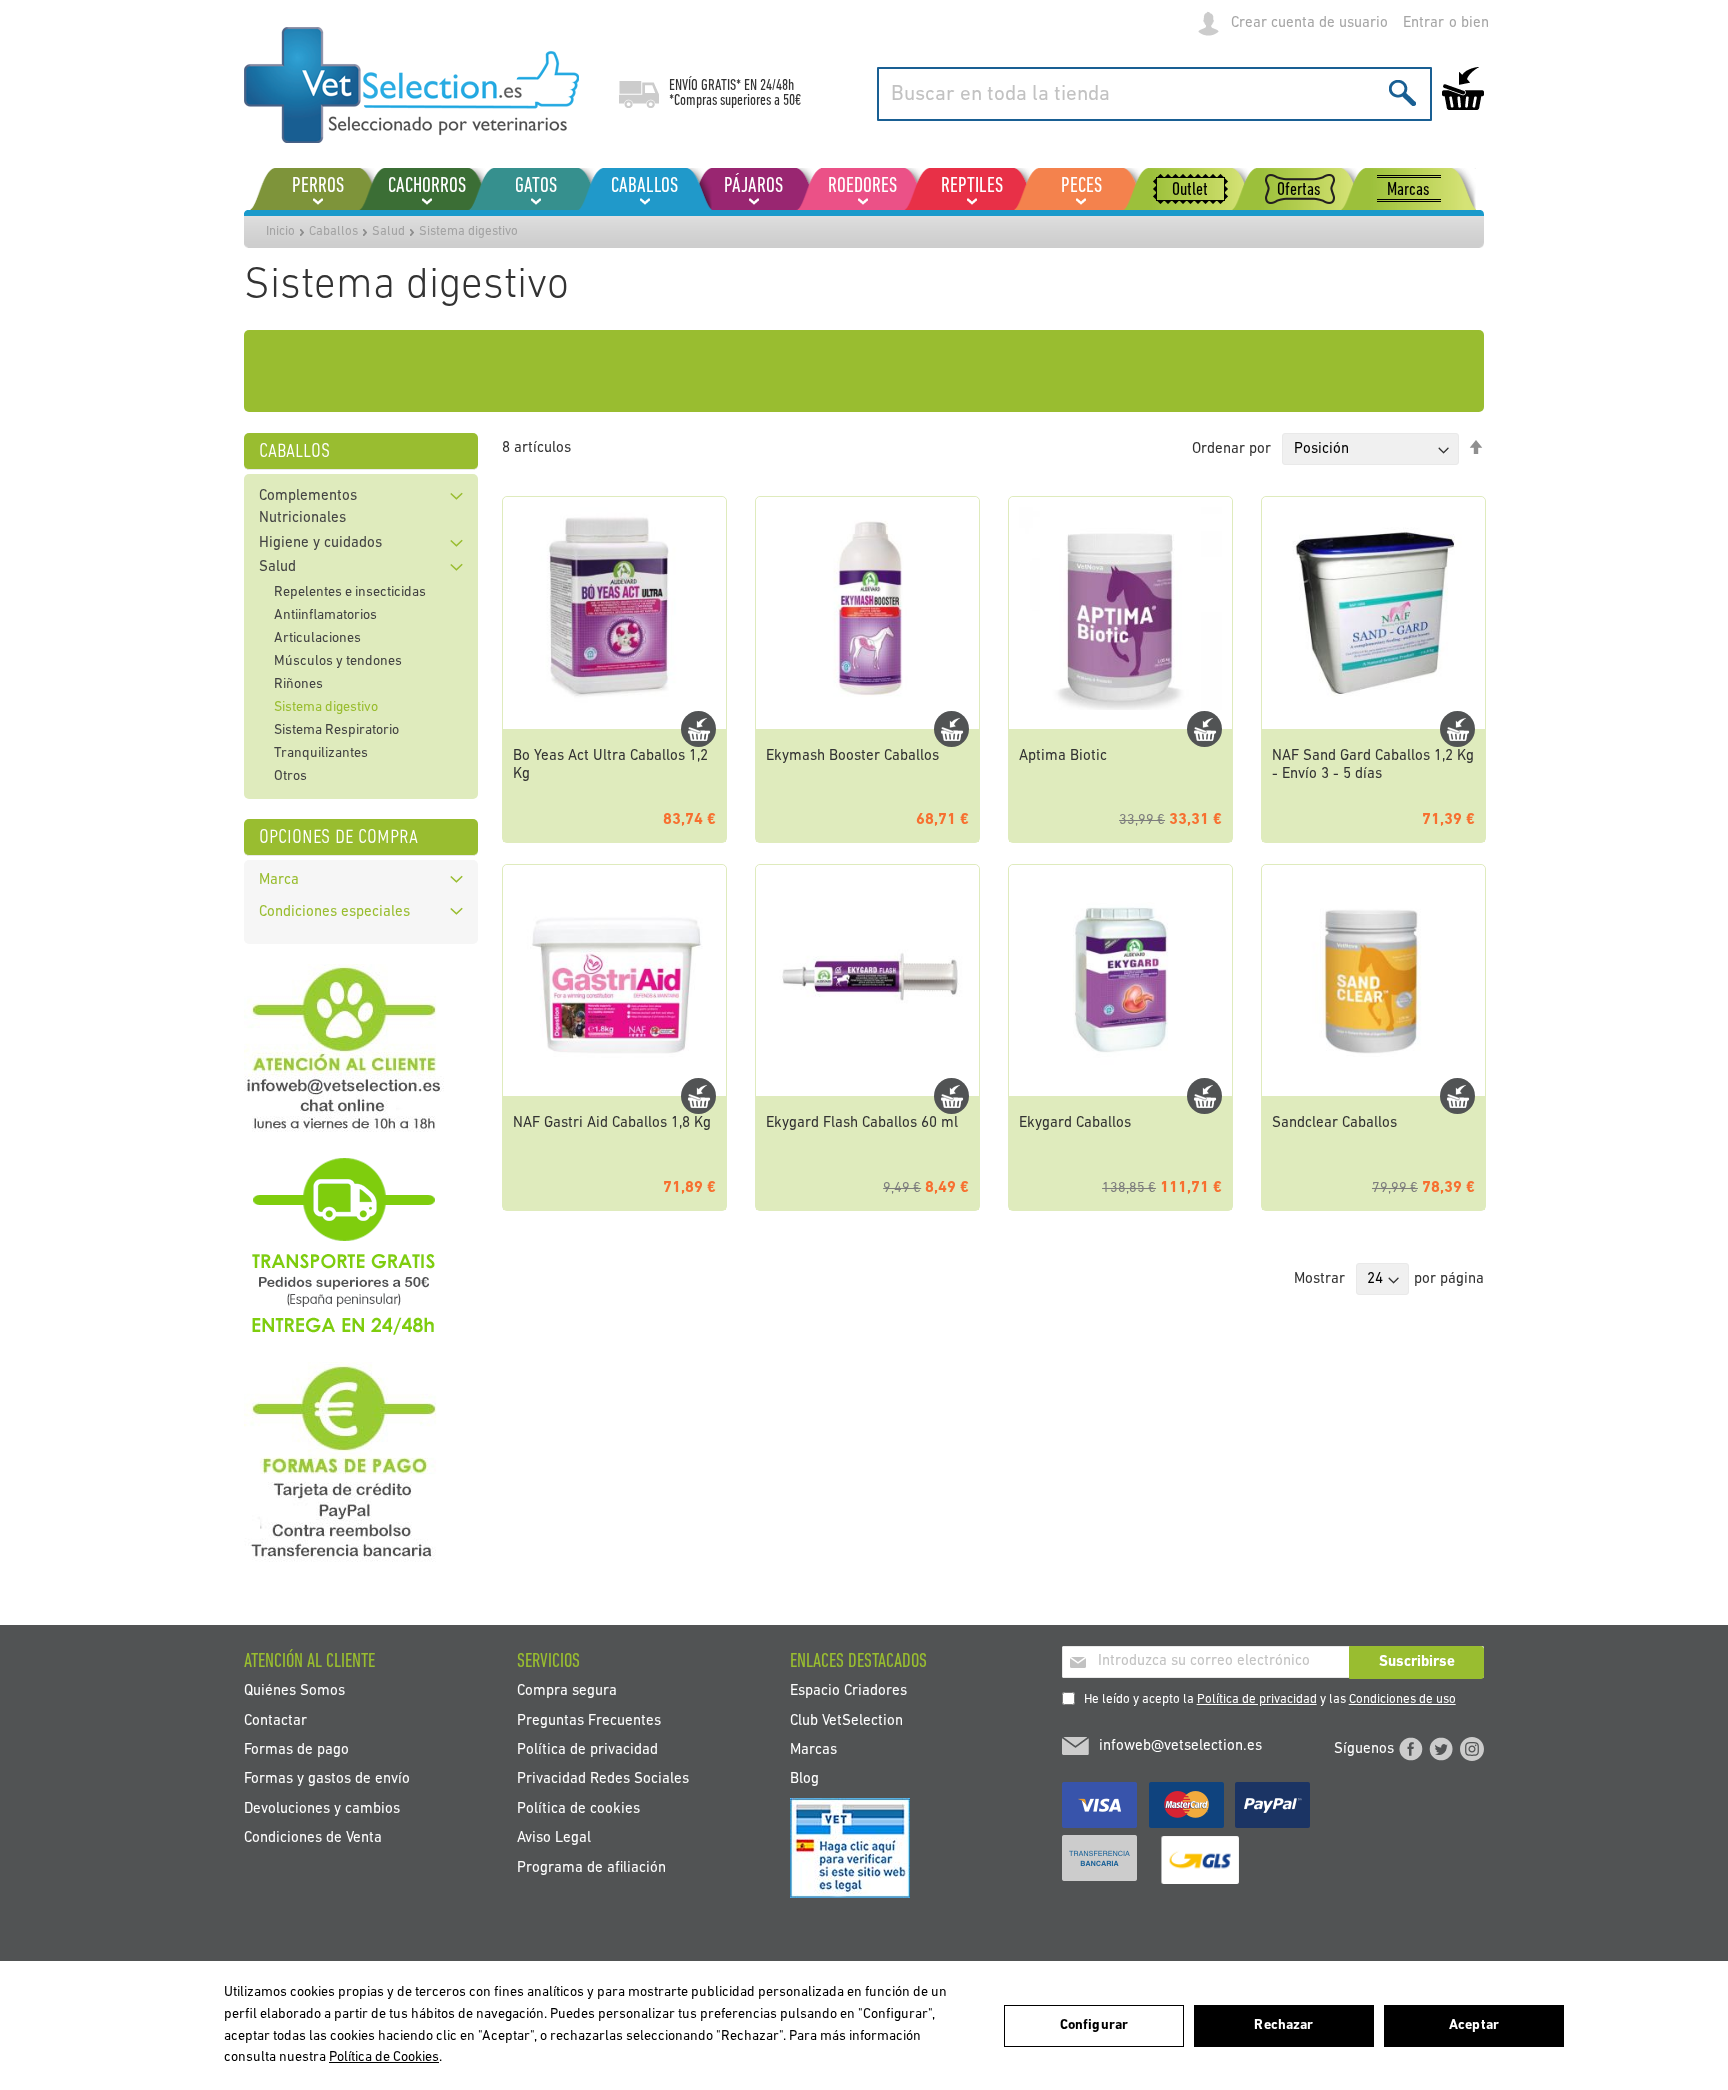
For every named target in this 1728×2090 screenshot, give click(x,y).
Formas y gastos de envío (327, 1779)
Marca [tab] (279, 880)
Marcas (813, 1749)
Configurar (1094, 2025)
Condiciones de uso (1402, 1699)
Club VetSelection (846, 1720)
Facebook (1411, 1749)
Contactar (275, 1720)
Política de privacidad (1257, 1699)
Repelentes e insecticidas (350, 592)
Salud (388, 231)
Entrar (1423, 23)
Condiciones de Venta (313, 1838)
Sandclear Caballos (1334, 1123)
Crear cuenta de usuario (1309, 23)
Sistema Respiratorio (336, 730)
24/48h (777, 86)
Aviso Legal (554, 1838)
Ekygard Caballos (1075, 1123)
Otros (290, 776)
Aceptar (1474, 2025)
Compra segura (567, 1691)
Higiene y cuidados (320, 543)
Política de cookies (578, 1808)
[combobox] (1154, 94)
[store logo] (411, 85)
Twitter (1441, 1749)
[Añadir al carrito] (698, 729)
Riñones (298, 684)
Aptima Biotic (1063, 756)
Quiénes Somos (294, 1691)
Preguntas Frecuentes (589, 1720)
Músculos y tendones (338, 661)
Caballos (333, 231)
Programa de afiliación (591, 1867)
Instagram (1472, 1749)
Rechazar (1283, 2025)
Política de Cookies (384, 2057)
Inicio (280, 231)
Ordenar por (1231, 449)
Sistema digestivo (326, 707)
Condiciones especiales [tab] (334, 912)
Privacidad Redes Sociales (603, 1779)
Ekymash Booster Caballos (852, 756)
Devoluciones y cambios (322, 1808)
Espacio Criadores (848, 1691)
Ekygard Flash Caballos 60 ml (862, 1123)
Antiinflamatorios (325, 615)
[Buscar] (1402, 92)
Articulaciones (317, 638)
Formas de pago (296, 1749)
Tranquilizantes (321, 753)
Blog (804, 1779)
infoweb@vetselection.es (1180, 1746)
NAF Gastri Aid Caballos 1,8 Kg (612, 1123)
